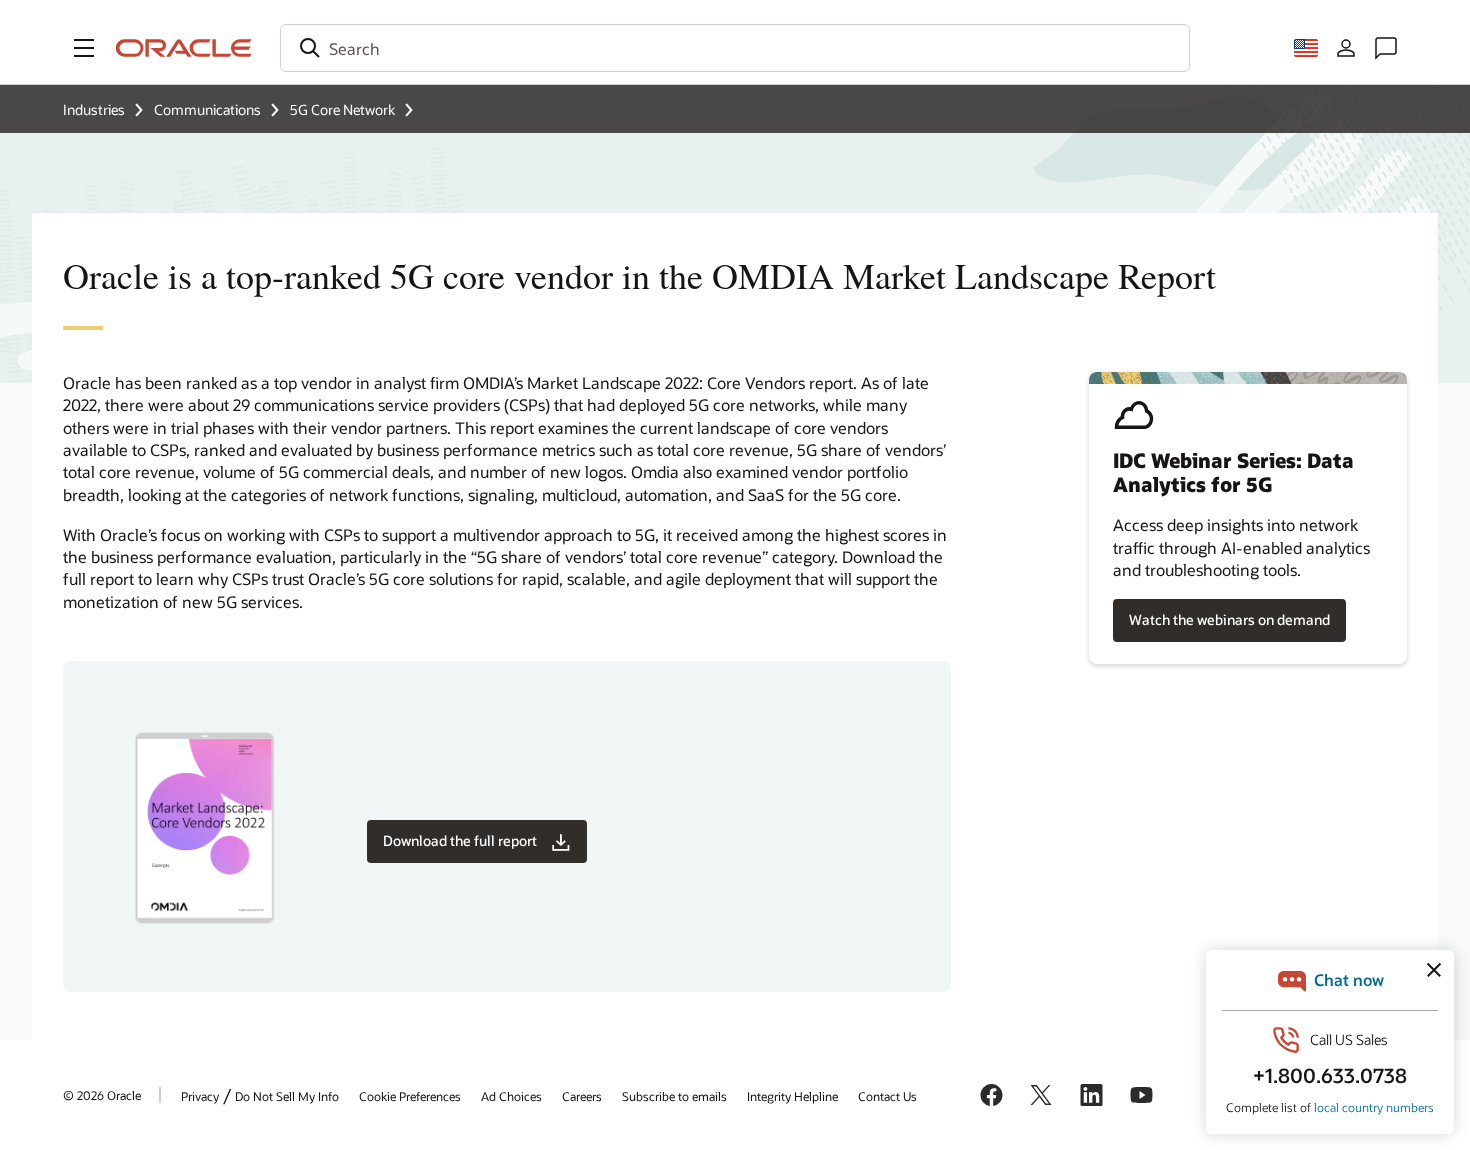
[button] (84, 48)
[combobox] (735, 48)
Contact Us (887, 1096)
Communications (207, 109)
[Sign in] (1346, 48)
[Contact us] (1386, 48)
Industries (94, 109)
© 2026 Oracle (102, 1095)
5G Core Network (342, 109)
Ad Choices (511, 1096)
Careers (582, 1096)
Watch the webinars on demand (1229, 619)
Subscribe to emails (674, 1096)
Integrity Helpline (792, 1096)
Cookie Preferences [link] (410, 1096)
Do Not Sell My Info (287, 1096)
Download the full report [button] (460, 840)
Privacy (200, 1096)
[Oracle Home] (184, 48)
